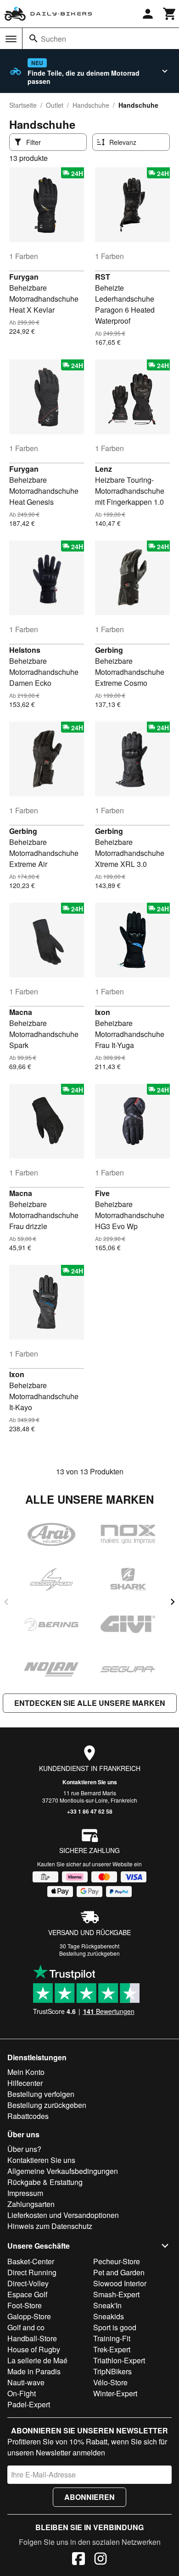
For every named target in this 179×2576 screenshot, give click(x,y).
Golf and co (26, 2327)
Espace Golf (27, 2294)
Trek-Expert (112, 2349)
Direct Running (32, 2272)
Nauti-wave (26, 2382)
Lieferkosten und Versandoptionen (63, 2215)
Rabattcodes (28, 2116)
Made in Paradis (34, 2371)
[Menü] (11, 39)
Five (102, 1193)
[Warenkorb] (170, 14)
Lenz (103, 469)
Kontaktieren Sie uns (90, 1782)
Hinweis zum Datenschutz (50, 2226)
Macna (21, 1012)
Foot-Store (25, 2305)
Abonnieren (89, 2497)
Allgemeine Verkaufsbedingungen (63, 2171)
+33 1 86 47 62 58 (90, 1811)
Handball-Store (32, 2338)
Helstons (25, 650)
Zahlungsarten (31, 2204)
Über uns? (24, 2149)
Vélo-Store (110, 2382)
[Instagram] (101, 2560)
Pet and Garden (119, 2272)
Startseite (23, 105)
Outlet (55, 105)
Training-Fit (112, 2338)
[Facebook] (78, 2560)
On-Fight (22, 2393)
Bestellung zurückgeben (89, 1953)
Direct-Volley (28, 2283)
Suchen (53, 39)
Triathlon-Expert (119, 2360)
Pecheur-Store (117, 2261)
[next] (173, 1602)
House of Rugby (34, 2349)
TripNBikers (112, 2371)
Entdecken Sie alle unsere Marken (90, 1703)
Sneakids (109, 2316)
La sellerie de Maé (37, 2360)
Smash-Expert (116, 2294)
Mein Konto (26, 2072)
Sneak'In (107, 2305)
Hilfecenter (25, 2083)
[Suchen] (34, 39)
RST (103, 277)
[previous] (6, 1602)
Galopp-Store (29, 2316)
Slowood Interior (120, 2283)
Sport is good (115, 2327)
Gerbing (109, 650)
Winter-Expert (115, 2393)
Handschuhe (91, 105)
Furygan (24, 277)
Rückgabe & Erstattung (45, 2182)
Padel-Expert (29, 2404)
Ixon (103, 1012)
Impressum (25, 2193)
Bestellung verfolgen (41, 2094)
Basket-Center (31, 2261)
